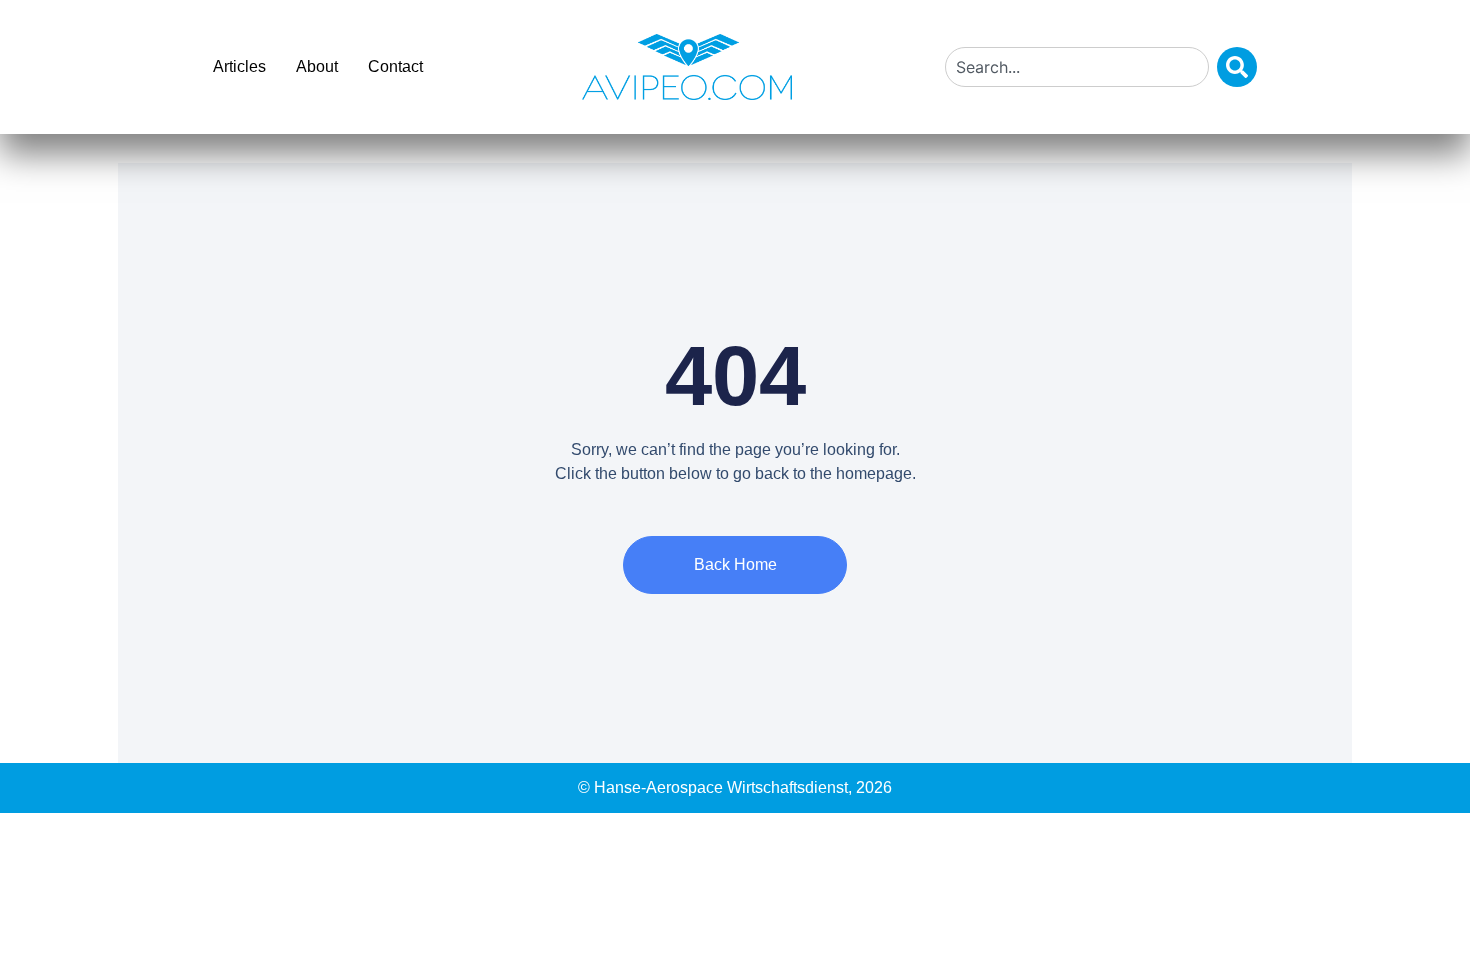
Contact (395, 66)
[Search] (1237, 67)
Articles (239, 66)
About (317, 66)
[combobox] (1077, 67)
